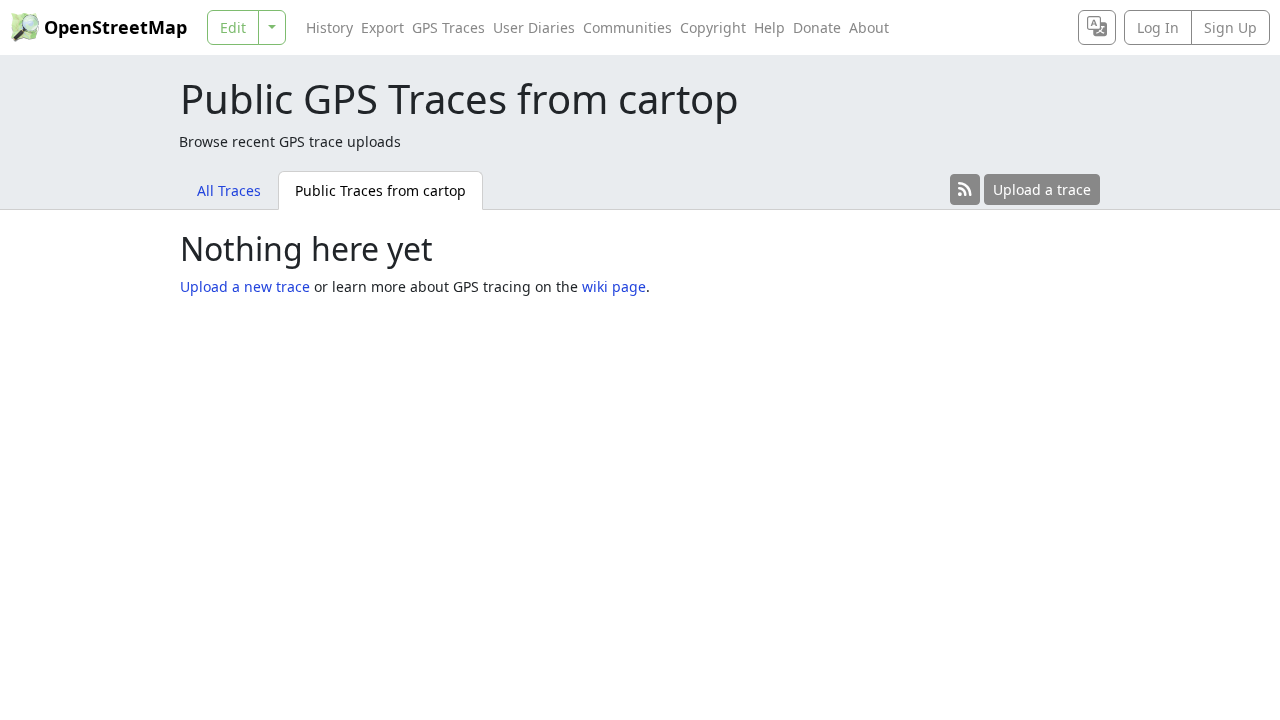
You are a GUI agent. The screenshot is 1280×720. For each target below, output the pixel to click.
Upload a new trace (245, 286)
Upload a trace (1042, 189)
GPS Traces (448, 27)
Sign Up (1230, 27)
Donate (817, 27)
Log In (1158, 27)
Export (382, 27)
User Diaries (534, 27)
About (869, 27)
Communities (627, 27)
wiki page (614, 286)
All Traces (229, 190)
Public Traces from (380, 190)
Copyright (713, 27)
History (329, 27)
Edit (233, 27)
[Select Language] (1097, 27)
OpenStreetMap (115, 27)
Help (769, 27)
